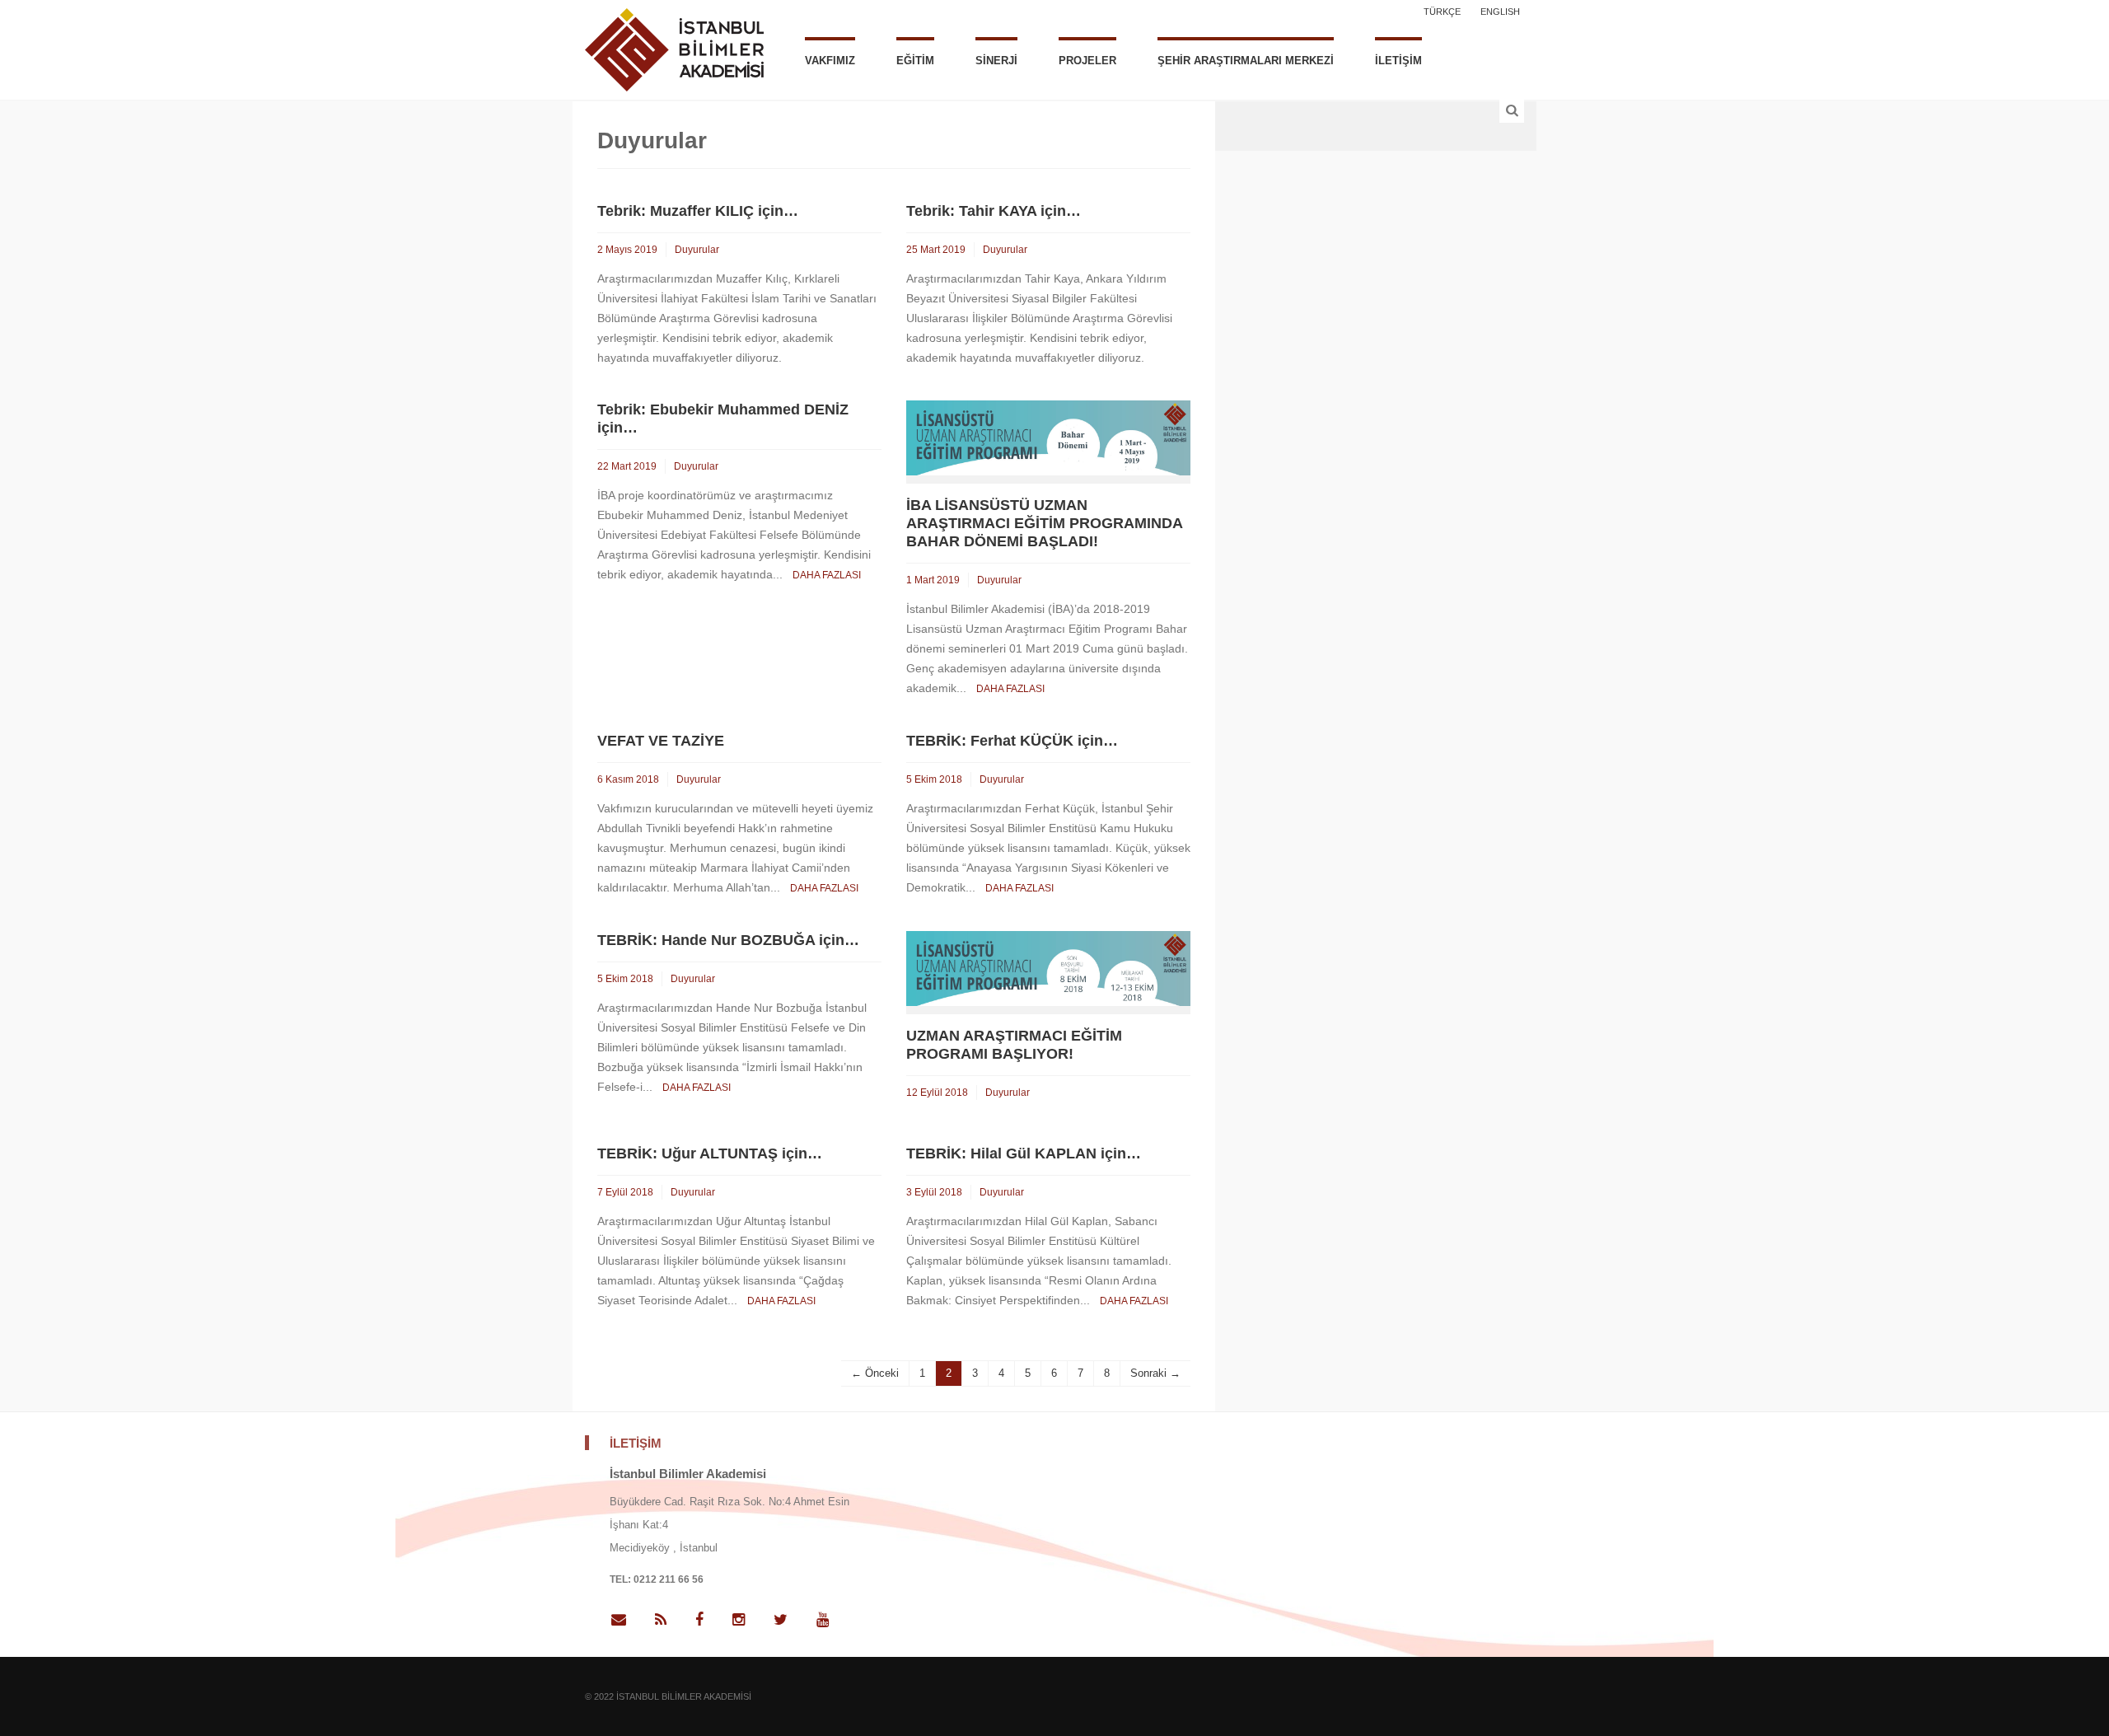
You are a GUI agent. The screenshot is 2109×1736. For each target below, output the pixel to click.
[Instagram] (739, 1620)
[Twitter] (781, 1620)
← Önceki (875, 1373)
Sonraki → (1155, 1373)
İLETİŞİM (1398, 61)
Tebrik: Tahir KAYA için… (994, 211)
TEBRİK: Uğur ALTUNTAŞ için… (710, 1153)
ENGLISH (1500, 12)
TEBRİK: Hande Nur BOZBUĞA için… (728, 940)
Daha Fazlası (827, 575)
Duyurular (697, 250)
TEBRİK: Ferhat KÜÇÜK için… (1012, 741)
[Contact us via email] (625, 1620)
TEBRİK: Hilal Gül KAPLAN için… (1024, 1153)
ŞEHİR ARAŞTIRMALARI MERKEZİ (1246, 61)
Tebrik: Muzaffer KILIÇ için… (698, 211)
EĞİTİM (915, 61)
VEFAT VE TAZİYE (661, 741)
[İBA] (674, 48)
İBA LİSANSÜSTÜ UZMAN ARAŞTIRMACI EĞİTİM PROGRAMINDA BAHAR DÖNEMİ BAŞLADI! (1044, 523)
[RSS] (661, 1620)
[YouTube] (823, 1620)
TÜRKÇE (1442, 12)
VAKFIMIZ (830, 61)
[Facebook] (699, 1620)
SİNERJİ (996, 61)
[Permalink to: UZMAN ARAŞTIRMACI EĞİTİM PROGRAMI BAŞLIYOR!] (1048, 967)
